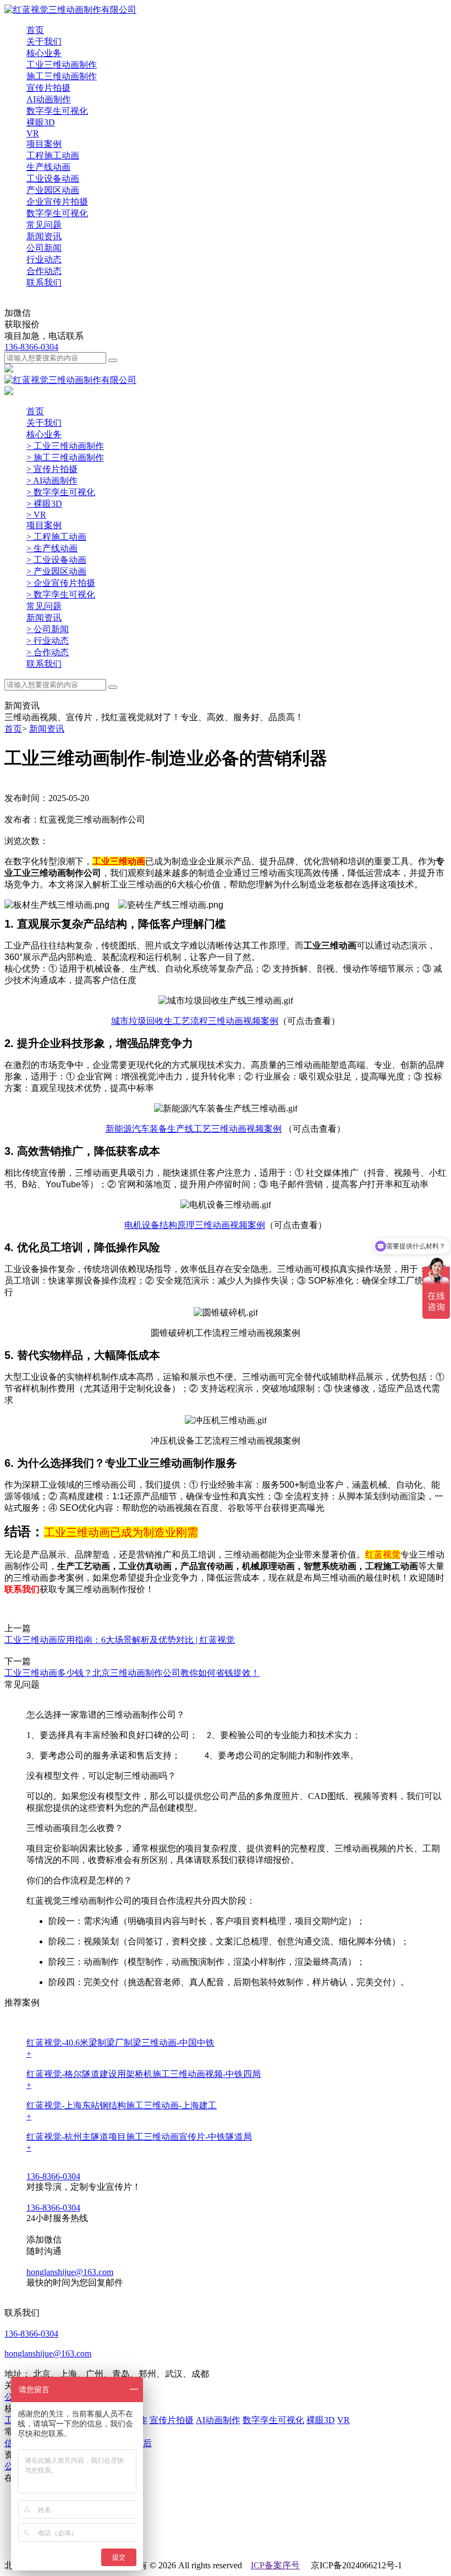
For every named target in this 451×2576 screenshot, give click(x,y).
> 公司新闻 (48, 629)
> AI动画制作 (52, 481)
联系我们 (44, 283)
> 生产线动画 (52, 548)
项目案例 (44, 144)
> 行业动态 (48, 641)
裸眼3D (321, 2420)
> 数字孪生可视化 (61, 492)
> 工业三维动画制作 (65, 446)
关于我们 (44, 42)
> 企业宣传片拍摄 (61, 583)
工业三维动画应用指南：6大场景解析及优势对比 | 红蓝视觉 (120, 1640)
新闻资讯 (44, 236)
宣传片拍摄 (172, 2420)
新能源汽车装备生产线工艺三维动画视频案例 (194, 1129)
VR (343, 2420)
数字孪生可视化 (273, 2420)
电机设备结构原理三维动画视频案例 (195, 1225)
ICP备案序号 (275, 2565)
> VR (36, 515)
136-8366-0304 (31, 347)
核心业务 (44, 53)
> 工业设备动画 (56, 560)
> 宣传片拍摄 (52, 469)
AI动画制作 (218, 2420)
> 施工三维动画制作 (65, 457)
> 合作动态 (48, 652)
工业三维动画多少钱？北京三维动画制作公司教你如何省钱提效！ (132, 1673)
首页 (35, 30)
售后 (143, 2443)
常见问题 (44, 225)
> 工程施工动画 (56, 537)
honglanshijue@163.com (70, 2272)
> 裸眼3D (44, 504)
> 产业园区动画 (56, 571)
